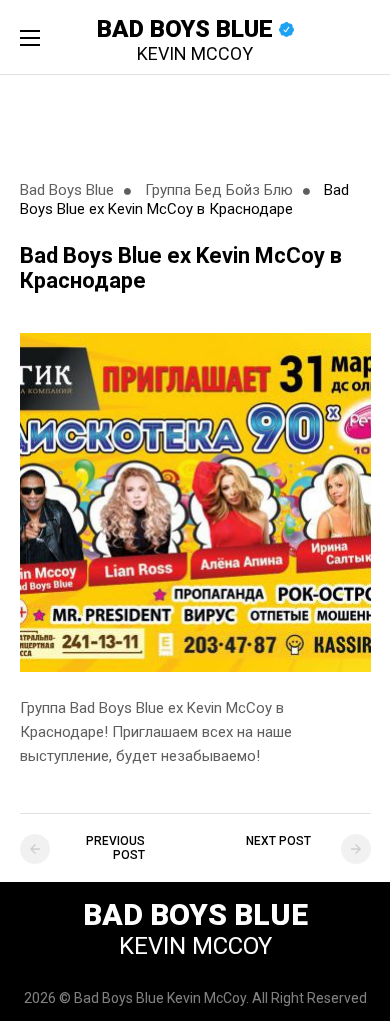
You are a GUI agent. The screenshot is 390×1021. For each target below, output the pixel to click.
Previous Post (115, 848)
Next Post (278, 841)
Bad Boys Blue (188, 39)
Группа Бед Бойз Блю (219, 190)
